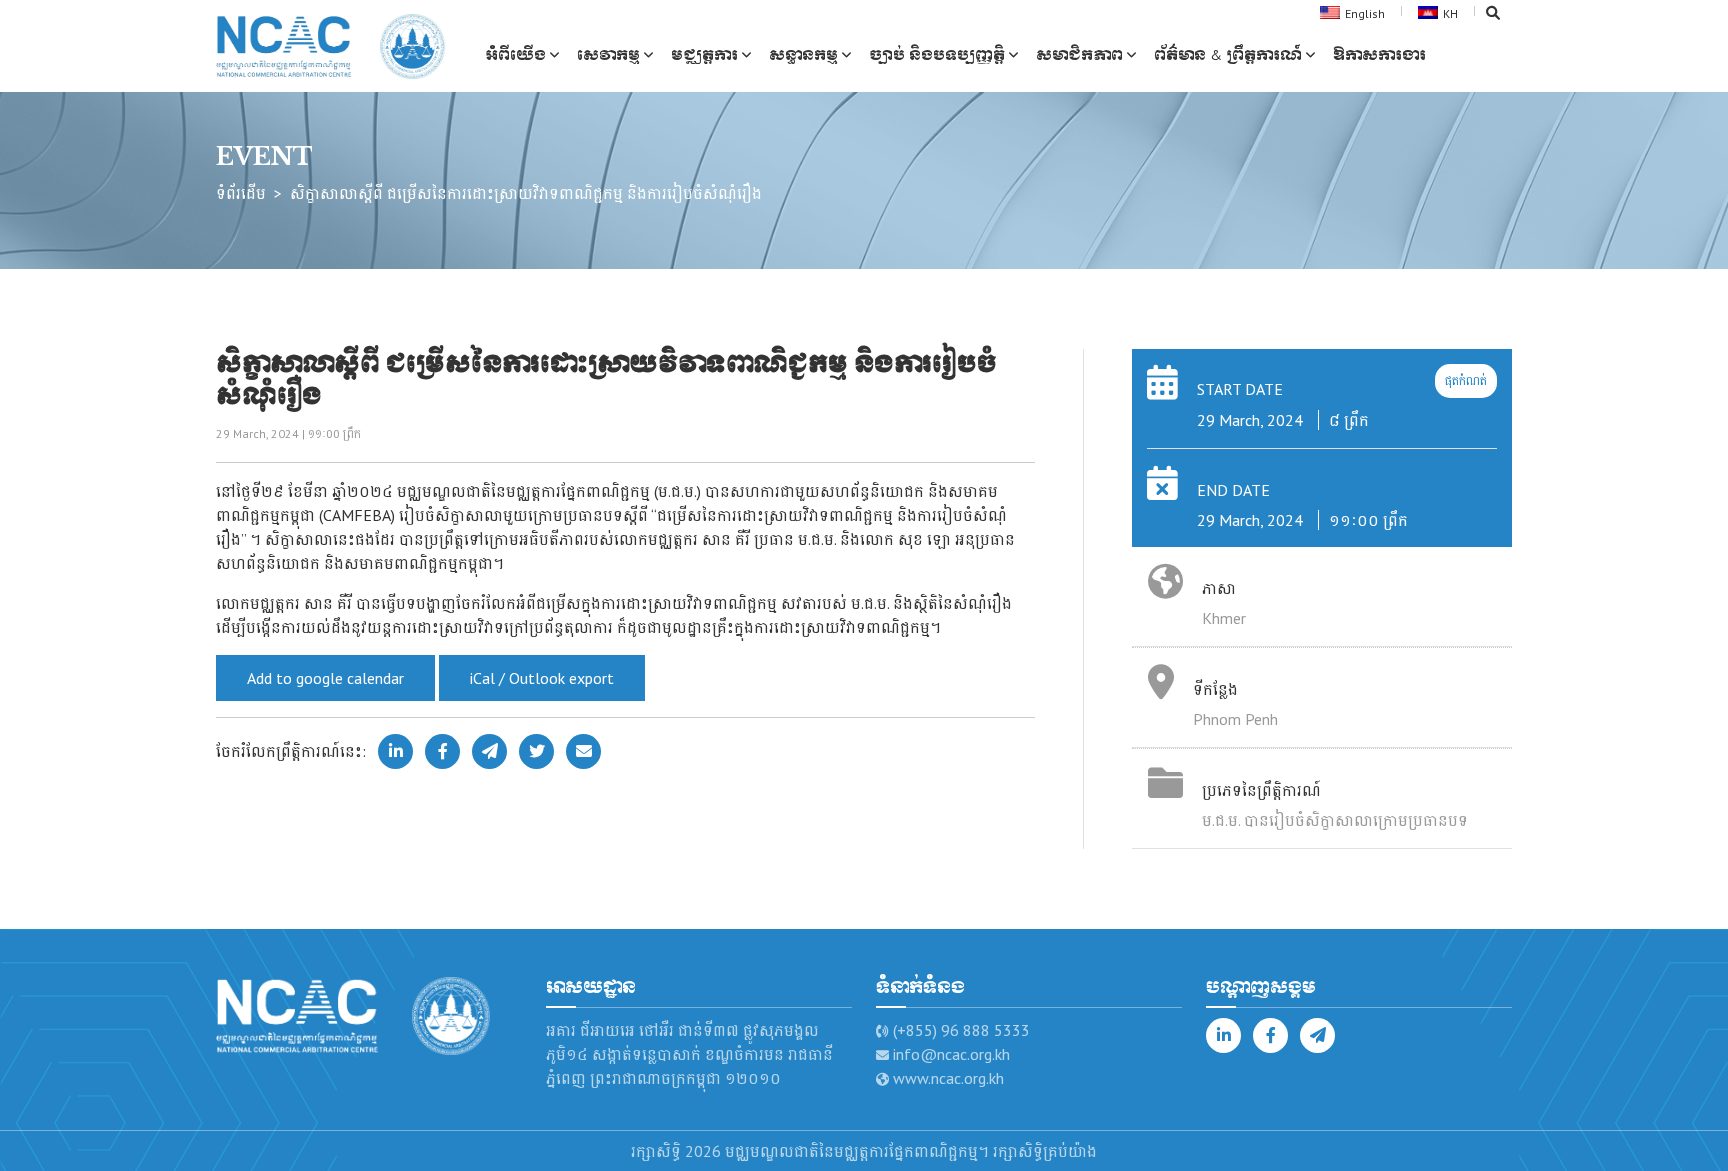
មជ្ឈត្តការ (704, 55)
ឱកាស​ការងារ (1379, 55)
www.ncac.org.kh (948, 1078)
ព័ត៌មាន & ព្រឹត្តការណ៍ (1228, 55)
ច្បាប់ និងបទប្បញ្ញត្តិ (937, 55)
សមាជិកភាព (1079, 55)
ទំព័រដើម (241, 193)
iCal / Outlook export (542, 678)
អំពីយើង (515, 55)
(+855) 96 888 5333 (961, 1030)
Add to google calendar (325, 678)
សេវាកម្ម (608, 55)
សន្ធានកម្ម (803, 55)
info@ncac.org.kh (951, 1054)
